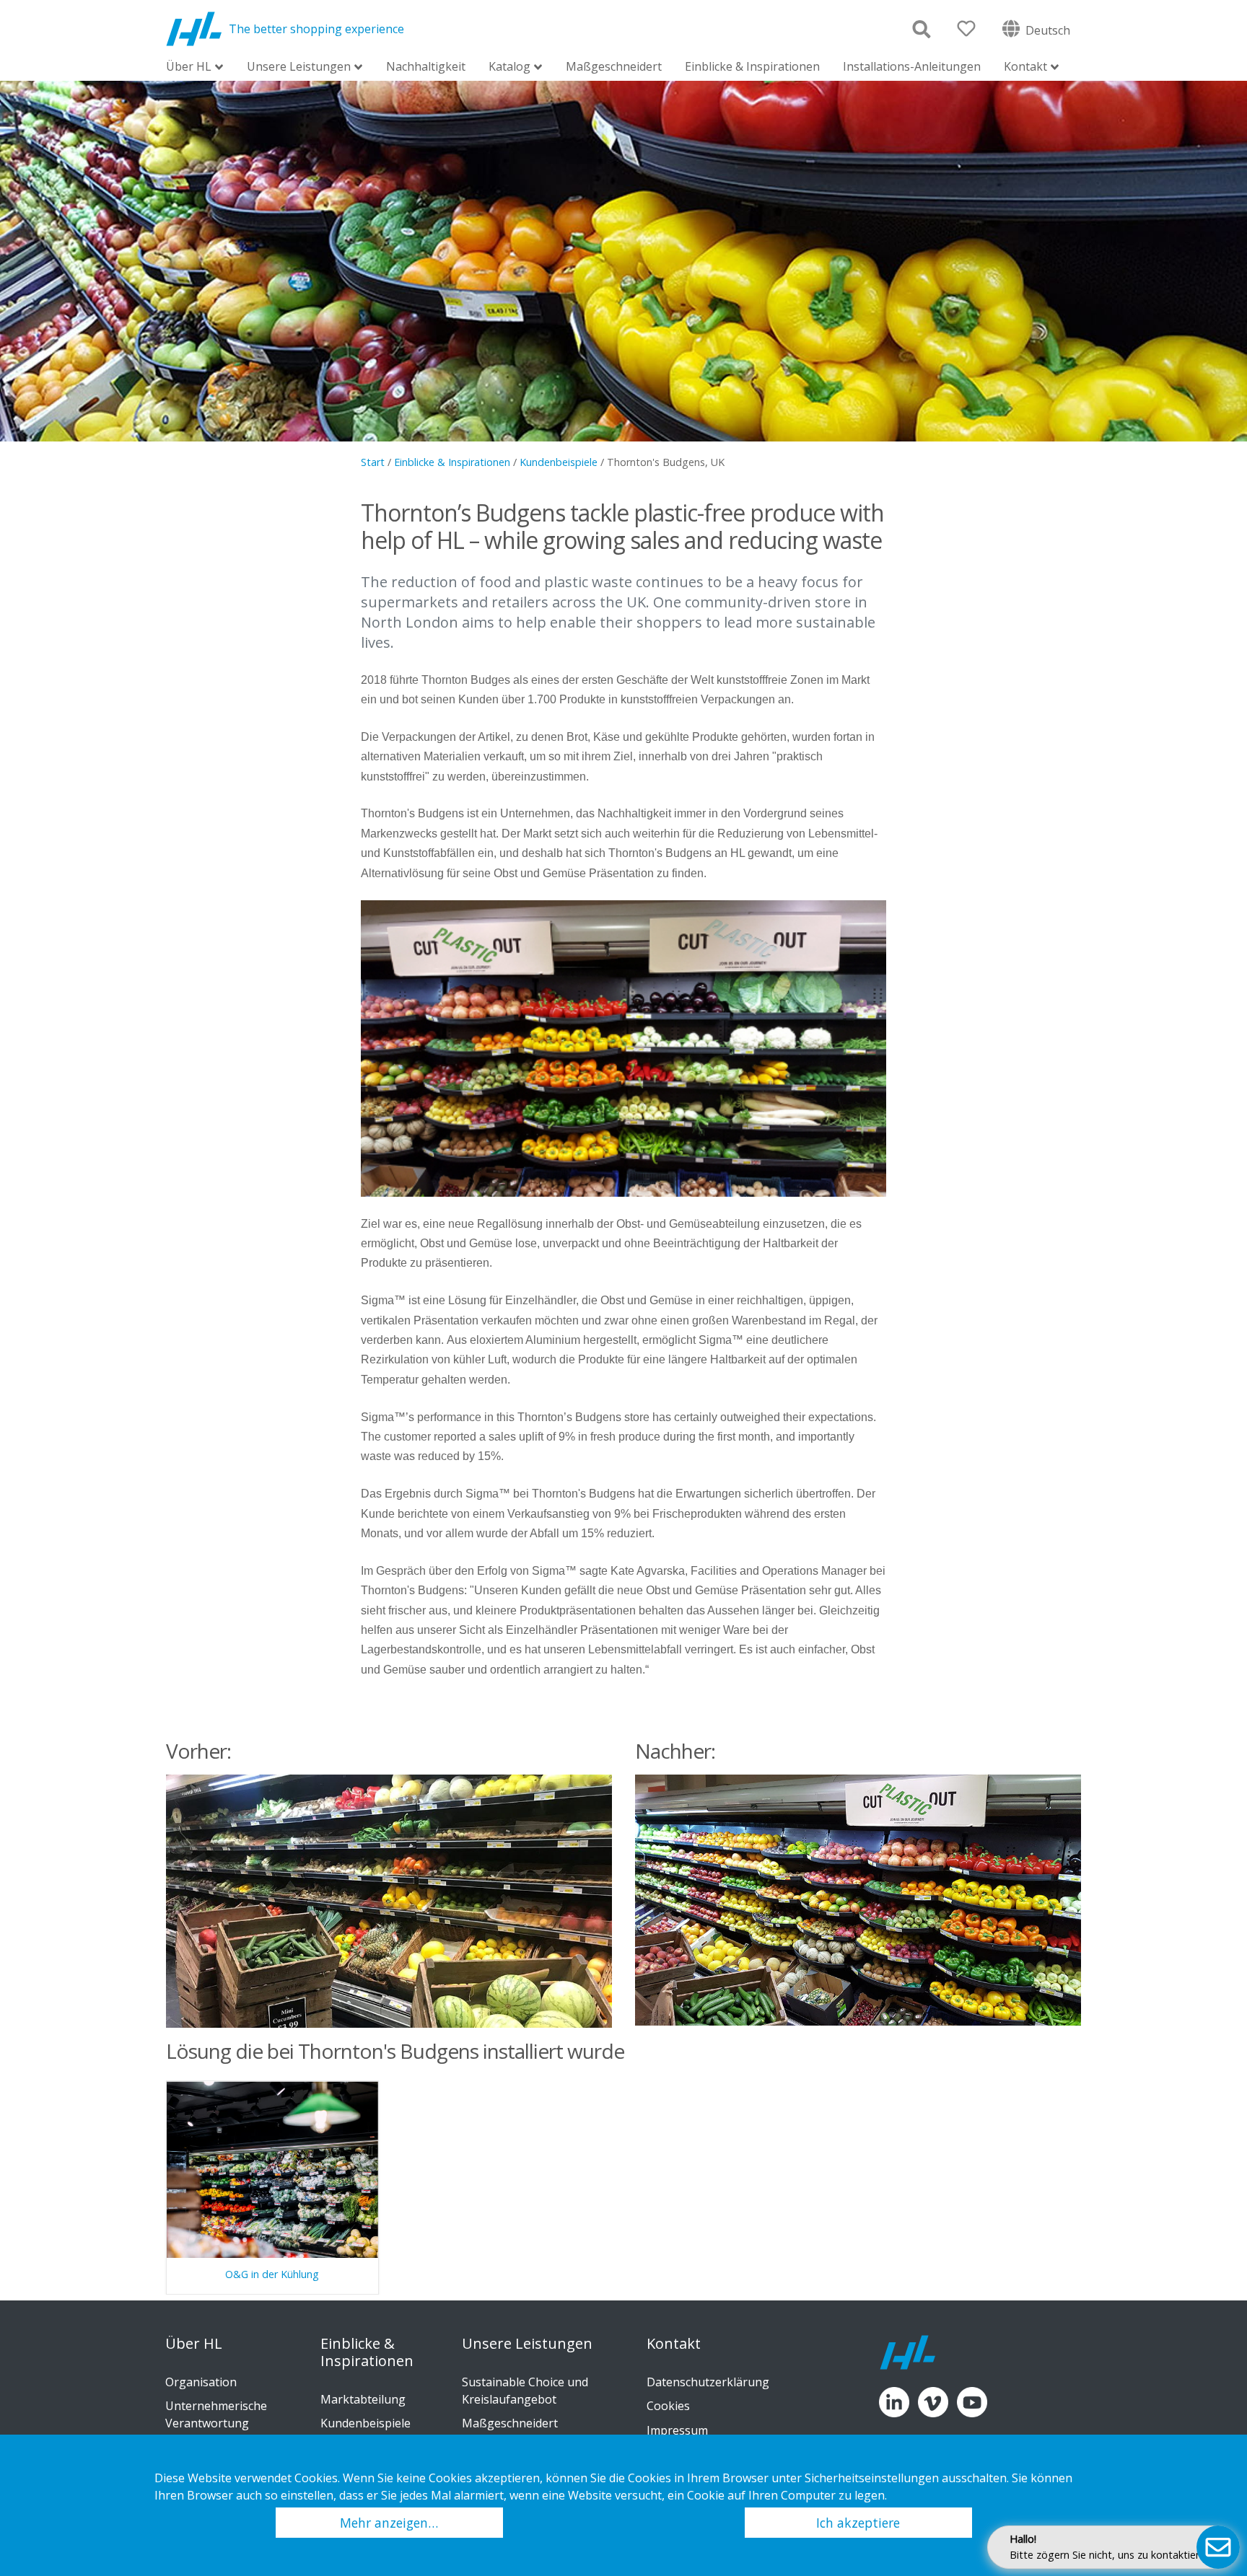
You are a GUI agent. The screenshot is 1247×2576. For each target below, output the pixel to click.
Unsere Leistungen (299, 67)
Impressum (677, 2430)
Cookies (668, 2406)
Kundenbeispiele (559, 462)
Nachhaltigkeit (426, 66)
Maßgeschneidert (614, 66)
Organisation (201, 2382)
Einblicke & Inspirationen (752, 66)
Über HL (189, 67)
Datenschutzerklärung (708, 2382)
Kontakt (1025, 67)
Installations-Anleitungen (912, 66)
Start (373, 462)
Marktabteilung (363, 2399)
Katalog (509, 67)
